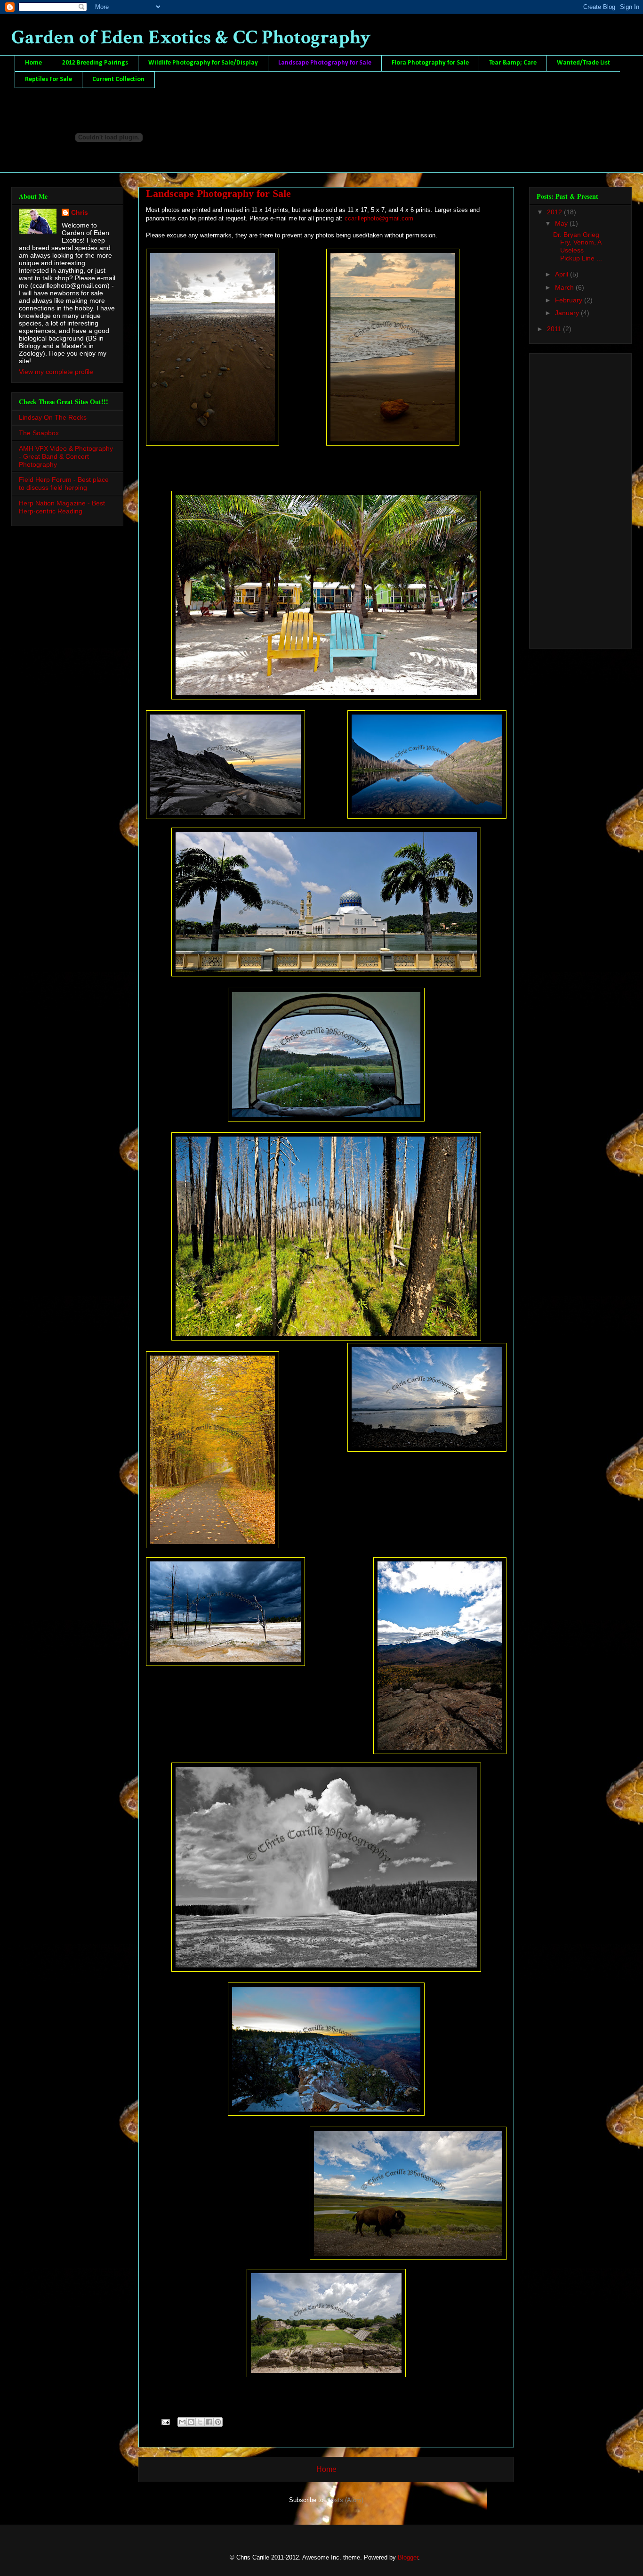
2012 (555, 212)
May (562, 223)
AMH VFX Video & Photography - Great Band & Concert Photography (66, 456)
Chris (80, 212)
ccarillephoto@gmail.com (379, 218)
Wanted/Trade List (583, 63)
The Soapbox (39, 433)
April (563, 274)
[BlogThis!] (191, 2422)
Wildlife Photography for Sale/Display (203, 63)
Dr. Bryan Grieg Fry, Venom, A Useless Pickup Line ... (578, 246)
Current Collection (118, 79)
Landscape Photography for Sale (325, 63)
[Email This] (182, 2422)
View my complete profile (56, 372)
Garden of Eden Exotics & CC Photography (191, 37)
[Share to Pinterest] (218, 2422)
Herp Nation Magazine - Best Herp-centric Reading (62, 507)
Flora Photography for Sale (430, 63)
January (568, 313)
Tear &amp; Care (513, 63)
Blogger (408, 2557)
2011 (555, 329)
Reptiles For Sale (48, 79)
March (565, 287)
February (570, 300)
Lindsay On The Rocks (53, 417)
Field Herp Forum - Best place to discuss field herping (64, 484)
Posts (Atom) (345, 2500)
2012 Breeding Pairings (95, 63)
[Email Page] (165, 2422)
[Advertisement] (574, 498)
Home (33, 63)
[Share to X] (200, 2422)
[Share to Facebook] (209, 2422)
